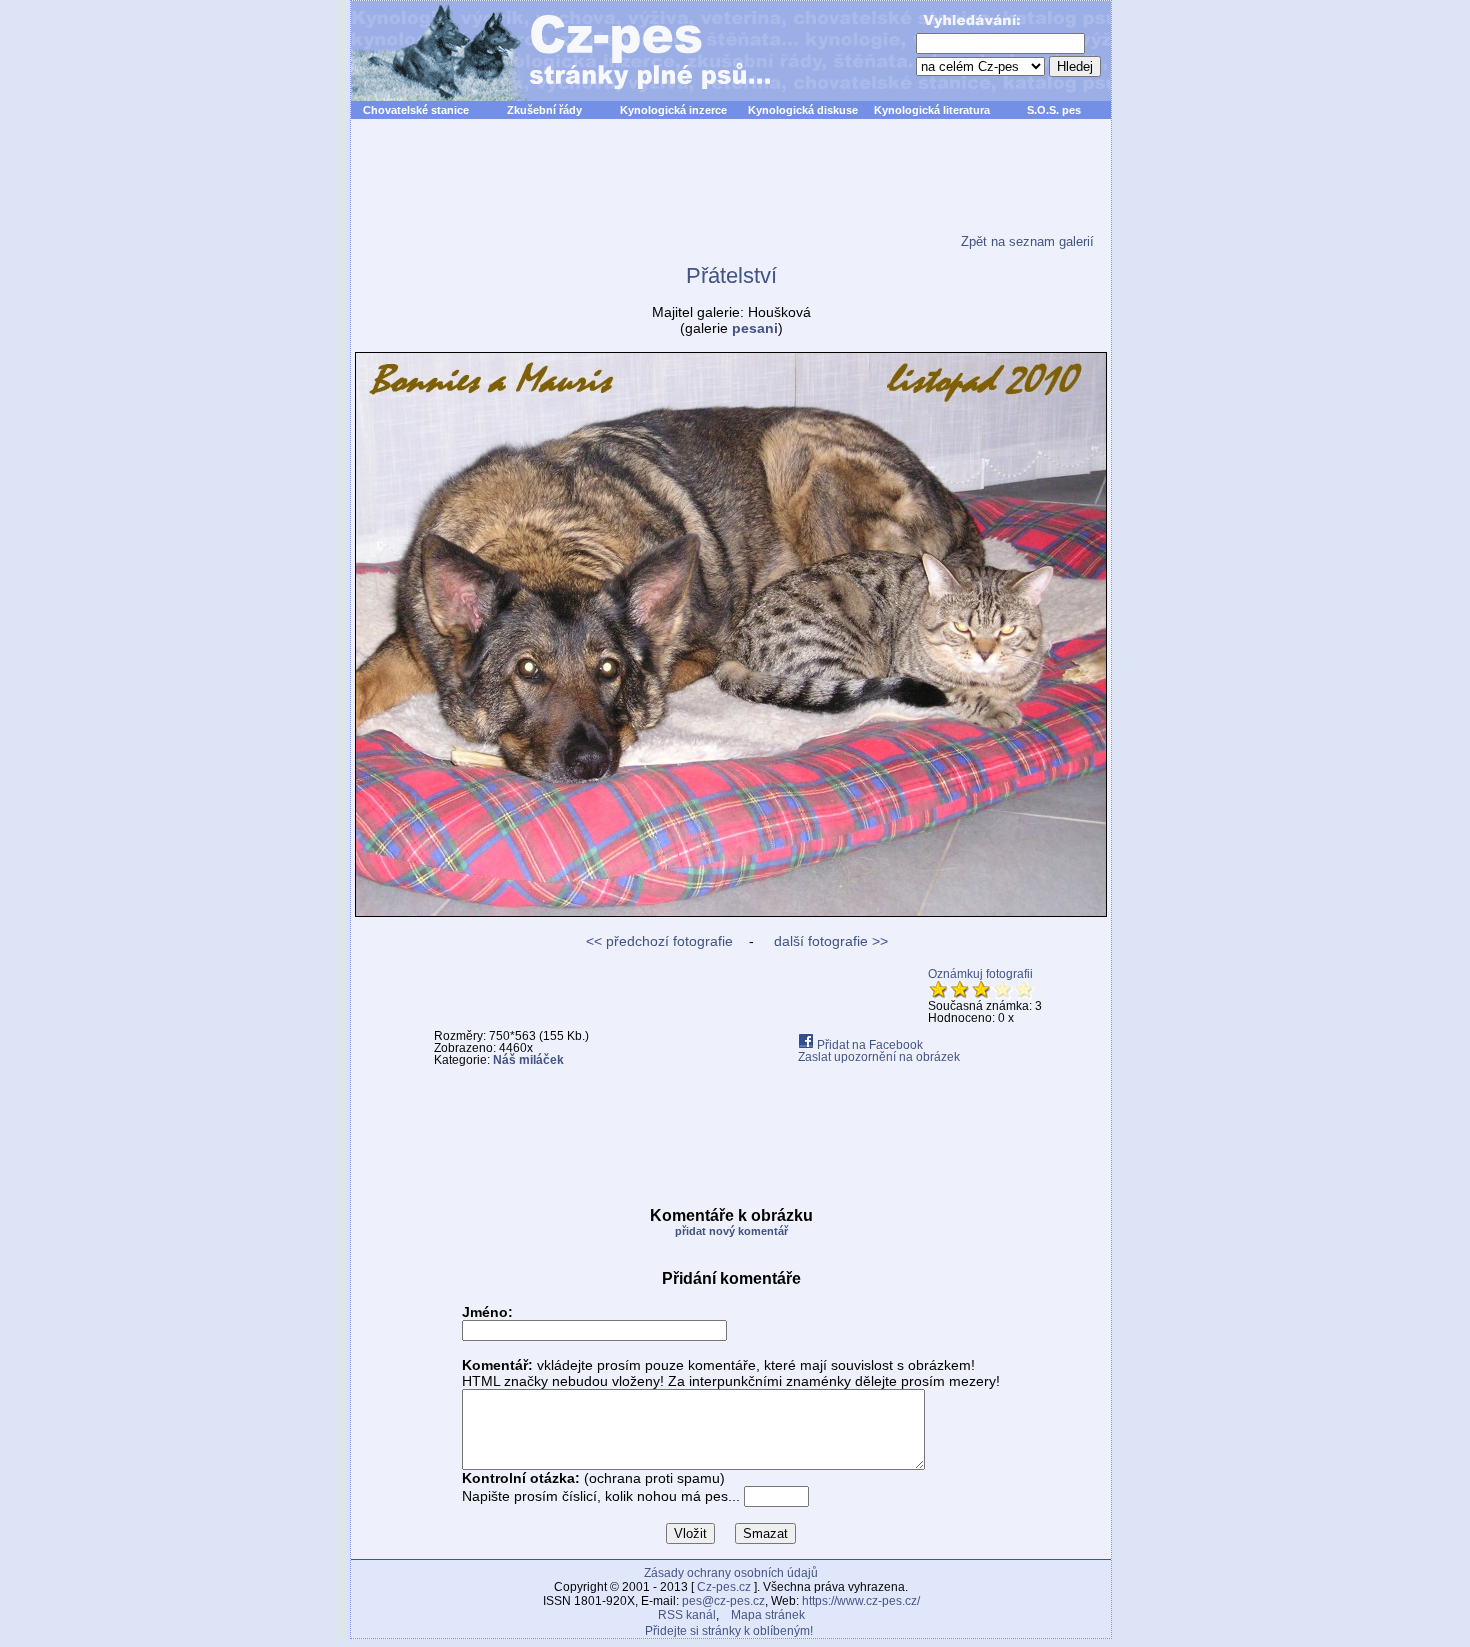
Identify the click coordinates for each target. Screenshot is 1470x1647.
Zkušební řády (544, 110)
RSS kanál (687, 1615)
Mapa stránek (768, 1615)
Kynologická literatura (932, 110)
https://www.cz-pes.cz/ (861, 1601)
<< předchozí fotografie (659, 941)
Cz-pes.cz (724, 1587)
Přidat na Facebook (868, 1045)
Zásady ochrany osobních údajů (731, 1573)
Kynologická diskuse (803, 110)
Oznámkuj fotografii (980, 974)
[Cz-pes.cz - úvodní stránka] (551, 51)
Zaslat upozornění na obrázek (879, 1057)
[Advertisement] (731, 189)
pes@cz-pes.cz (723, 1601)
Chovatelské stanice (416, 110)
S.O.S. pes (1054, 110)
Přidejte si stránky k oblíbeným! (729, 1631)
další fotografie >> (829, 941)
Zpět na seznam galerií (1027, 241)
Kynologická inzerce (673, 110)
